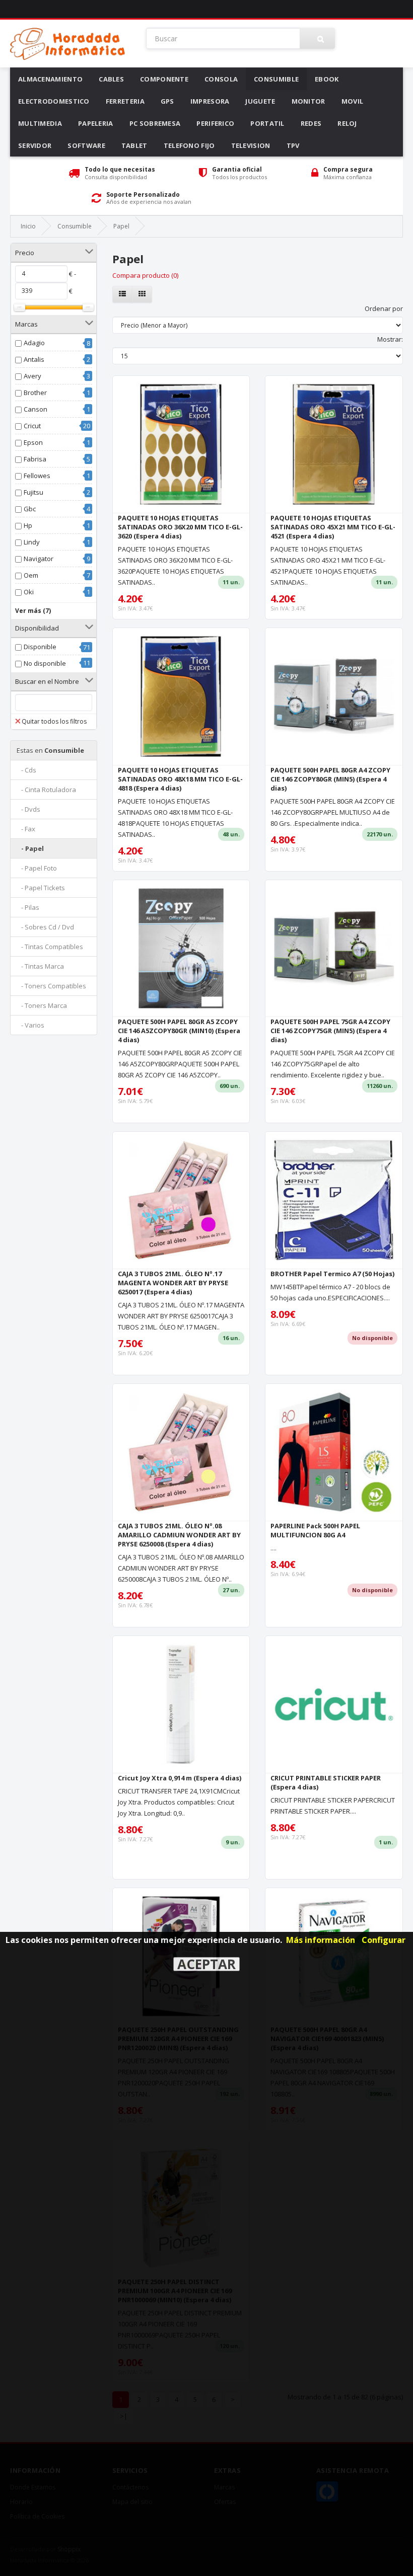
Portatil (267, 123)
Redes (311, 123)
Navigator (39, 559)
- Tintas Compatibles (50, 947)
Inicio (28, 226)
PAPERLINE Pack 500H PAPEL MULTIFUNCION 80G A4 (315, 1530)
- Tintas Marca (40, 966)
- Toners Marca (42, 1005)
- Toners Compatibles (51, 986)
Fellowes (37, 476)
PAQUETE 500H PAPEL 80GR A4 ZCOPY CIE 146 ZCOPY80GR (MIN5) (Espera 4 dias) (330, 779)
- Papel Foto (37, 868)
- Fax (26, 829)
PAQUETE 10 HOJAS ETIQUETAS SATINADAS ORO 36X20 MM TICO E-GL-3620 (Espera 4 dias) (180, 527)
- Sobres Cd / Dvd (45, 927)
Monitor (308, 101)
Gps (167, 101)
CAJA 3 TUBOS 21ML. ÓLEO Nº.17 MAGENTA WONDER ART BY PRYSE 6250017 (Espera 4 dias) (173, 1283)
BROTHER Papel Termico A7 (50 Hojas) (332, 1274)
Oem (31, 575)
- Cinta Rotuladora (46, 790)
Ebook (327, 79)
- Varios (30, 1025)
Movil (353, 101)
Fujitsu (33, 492)
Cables (111, 79)
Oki (29, 592)
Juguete (260, 101)
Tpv (293, 145)
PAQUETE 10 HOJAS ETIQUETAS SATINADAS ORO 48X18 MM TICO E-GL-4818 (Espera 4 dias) (180, 779)
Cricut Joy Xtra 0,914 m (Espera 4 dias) (180, 1778)
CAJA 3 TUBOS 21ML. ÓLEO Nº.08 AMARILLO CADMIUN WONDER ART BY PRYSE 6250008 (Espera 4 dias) (179, 1535)
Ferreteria (125, 101)
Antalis (34, 359)
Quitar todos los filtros (54, 721)
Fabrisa (35, 459)
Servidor (35, 145)
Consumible (276, 79)
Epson (33, 442)
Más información (321, 1940)
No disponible (45, 663)
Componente (164, 79)
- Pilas (28, 907)
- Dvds (28, 809)
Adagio (34, 343)
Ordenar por (384, 308)
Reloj (347, 123)
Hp (28, 525)
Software (86, 145)
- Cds (26, 770)
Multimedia (40, 123)
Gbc (30, 509)
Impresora (210, 101)
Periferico (215, 123)
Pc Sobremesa (155, 123)
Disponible (40, 647)
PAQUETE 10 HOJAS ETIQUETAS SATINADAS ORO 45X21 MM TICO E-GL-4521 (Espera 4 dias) (333, 527)
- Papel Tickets (41, 888)
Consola (221, 79)
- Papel (30, 848)
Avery (32, 376)
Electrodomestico (54, 101)
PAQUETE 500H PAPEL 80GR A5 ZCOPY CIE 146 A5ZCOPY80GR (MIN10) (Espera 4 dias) (179, 1031)
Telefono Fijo (189, 145)
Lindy (32, 542)
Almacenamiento (50, 79)
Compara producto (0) (145, 275)
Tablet (134, 145)
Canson (36, 409)
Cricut (32, 426)
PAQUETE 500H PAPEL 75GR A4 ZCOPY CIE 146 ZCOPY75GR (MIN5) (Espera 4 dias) (330, 1031)
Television (251, 145)
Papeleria (96, 123)
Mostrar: (390, 339)
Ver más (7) (33, 611)
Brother (35, 393)
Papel (121, 226)
